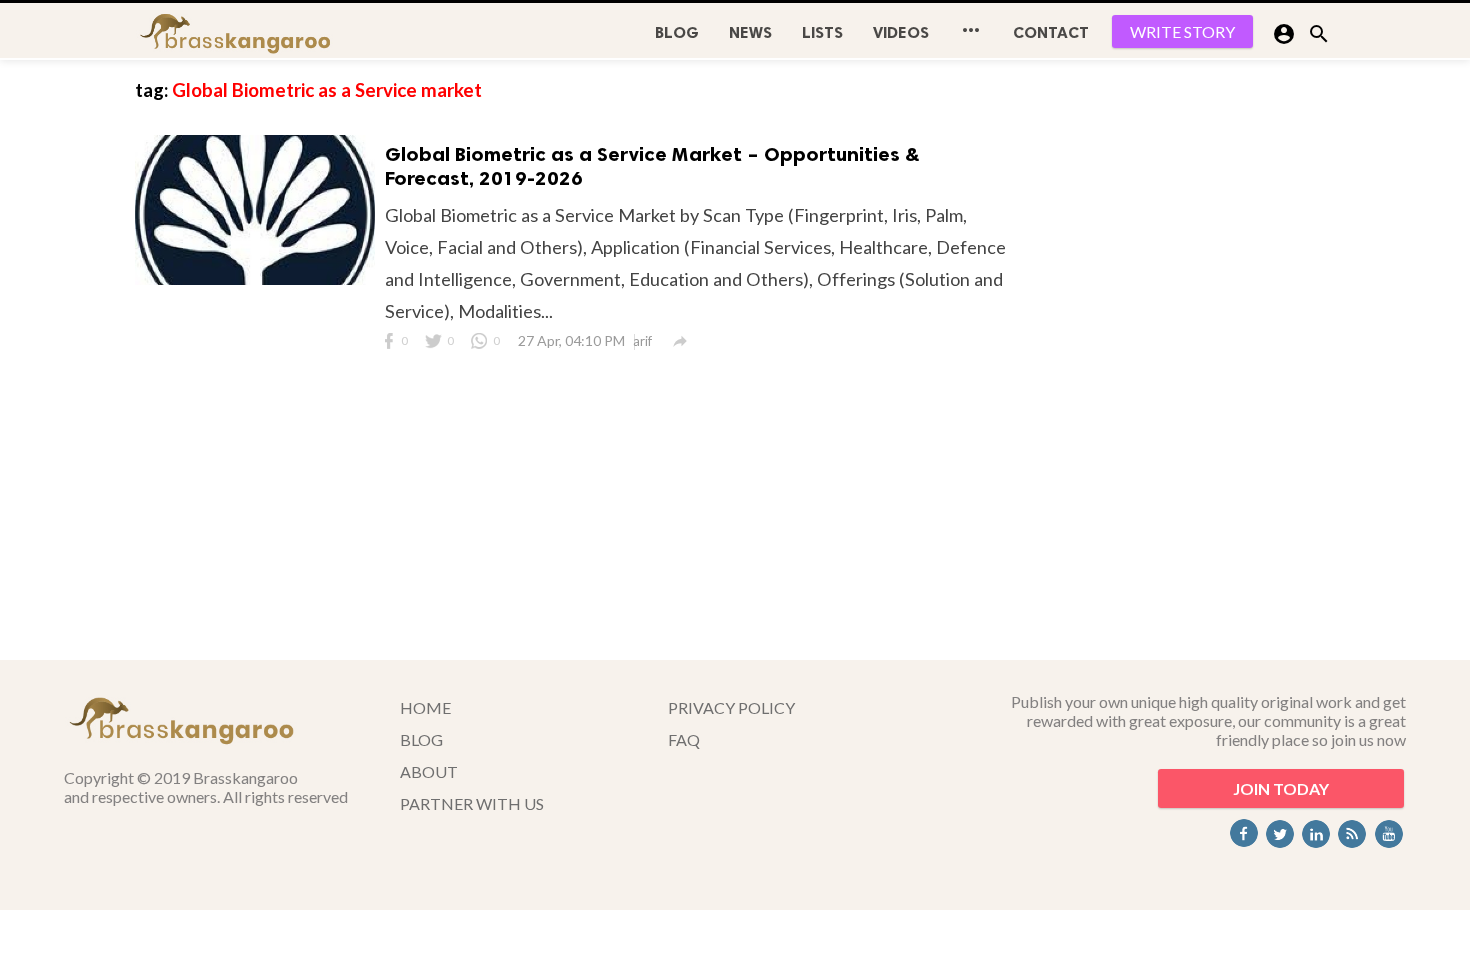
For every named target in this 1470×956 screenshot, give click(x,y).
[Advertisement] (1185, 360)
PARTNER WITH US (472, 803)
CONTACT (1051, 32)
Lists (822, 32)
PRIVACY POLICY (731, 707)
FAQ (684, 739)
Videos (901, 32)
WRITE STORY (1182, 31)
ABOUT (429, 771)
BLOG (677, 32)
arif (642, 341)
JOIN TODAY (1281, 788)
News (750, 32)
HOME (425, 707)
